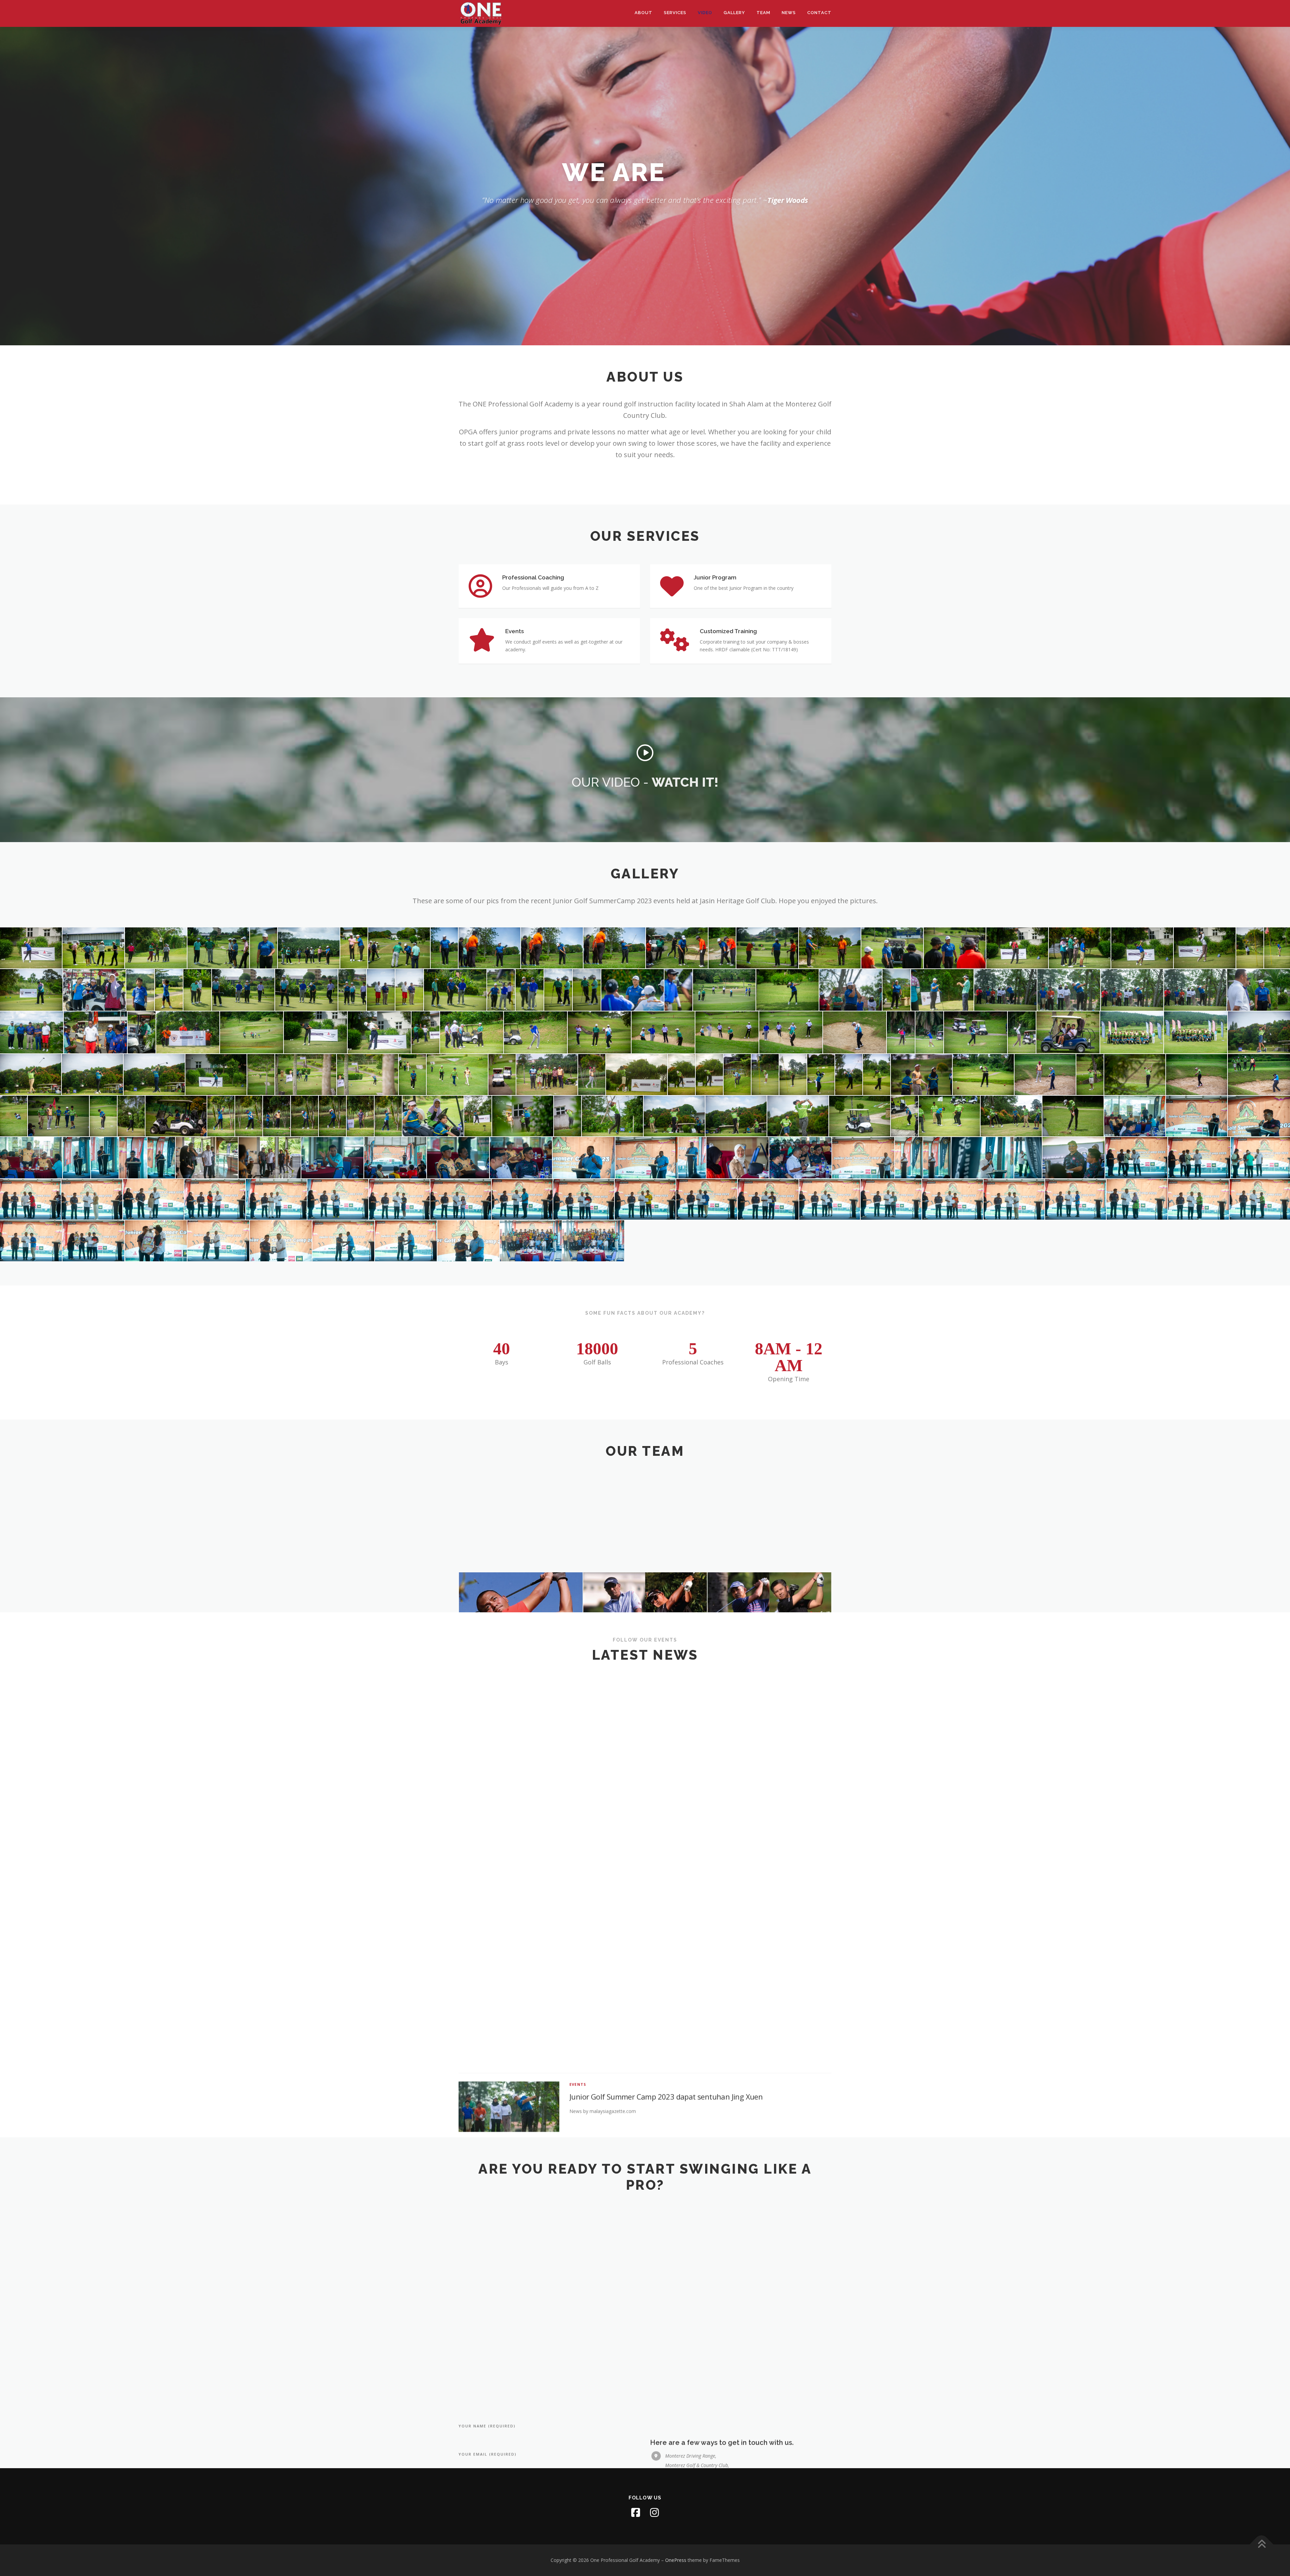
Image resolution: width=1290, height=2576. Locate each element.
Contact (819, 13)
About (643, 13)
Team (763, 13)
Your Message (477, 2301)
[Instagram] (654, 2513)
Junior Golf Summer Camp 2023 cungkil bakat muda (656, 1775)
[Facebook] (636, 2513)
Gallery (734, 13)
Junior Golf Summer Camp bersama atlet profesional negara (669, 1977)
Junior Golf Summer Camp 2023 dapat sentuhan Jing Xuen (666, 1707)
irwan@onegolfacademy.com (695, 2331)
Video (705, 13)
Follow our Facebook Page (645, 2108)
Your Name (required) (487, 2216)
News (789, 13)
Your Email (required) (488, 2244)
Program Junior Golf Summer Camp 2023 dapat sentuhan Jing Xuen (681, 1842)
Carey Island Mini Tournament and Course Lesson (652, 2045)
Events (578, 1695)
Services (675, 13)
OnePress (676, 2560)
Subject (469, 2273)
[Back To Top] (1262, 2545)
